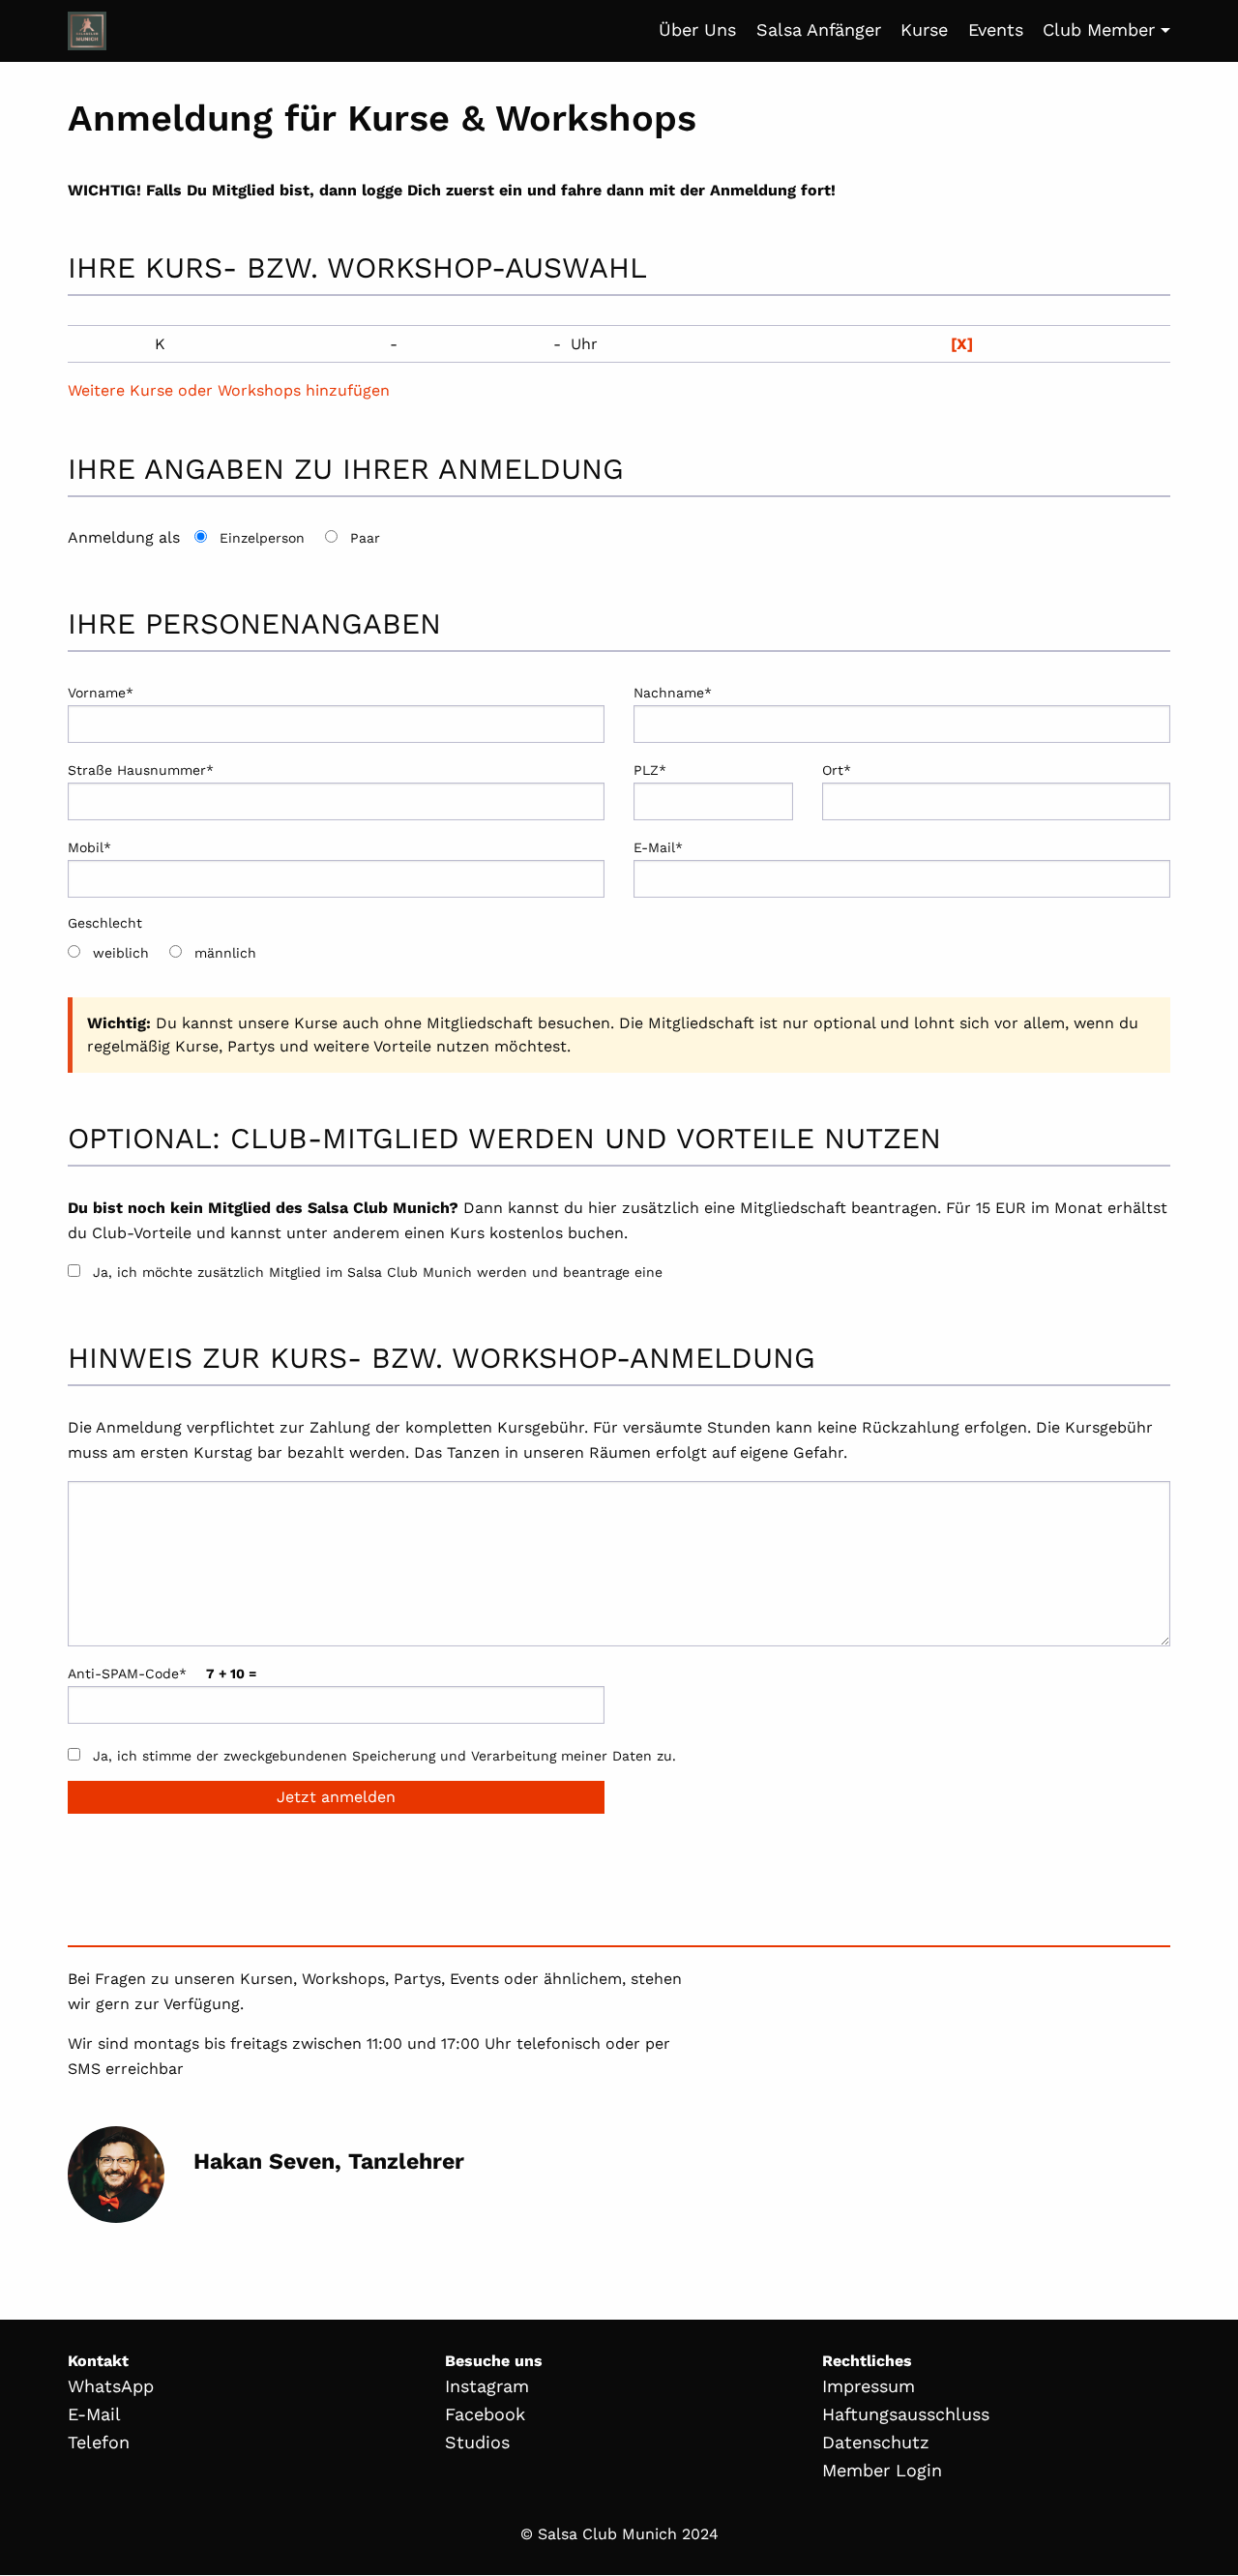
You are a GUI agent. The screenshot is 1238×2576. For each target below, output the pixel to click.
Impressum (869, 2386)
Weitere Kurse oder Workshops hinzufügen (229, 390)
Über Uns (697, 30)
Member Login (882, 2470)
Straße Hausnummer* (141, 770)
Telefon (99, 2442)
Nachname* (673, 693)
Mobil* (89, 847)
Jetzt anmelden (336, 1797)
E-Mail (94, 2414)
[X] (962, 344)
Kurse (924, 30)
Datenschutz (876, 2442)
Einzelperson (262, 538)
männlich (225, 953)
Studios (477, 2442)
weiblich (121, 953)
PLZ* (650, 770)
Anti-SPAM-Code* (162, 1673)
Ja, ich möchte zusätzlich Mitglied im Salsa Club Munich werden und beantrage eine (378, 1272)
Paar (365, 538)
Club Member (1099, 30)
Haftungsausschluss (906, 2414)
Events (996, 30)
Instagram (487, 2386)
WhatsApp (111, 2386)
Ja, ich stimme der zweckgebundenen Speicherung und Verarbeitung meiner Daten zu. (384, 1756)
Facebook (485, 2414)
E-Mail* (658, 847)
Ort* (837, 770)
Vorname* (101, 693)
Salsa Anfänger (819, 30)
